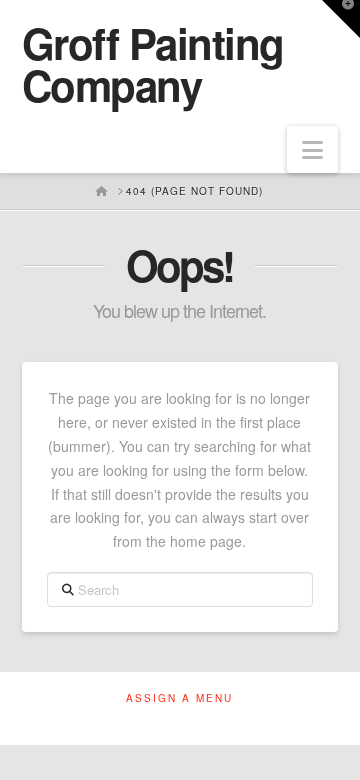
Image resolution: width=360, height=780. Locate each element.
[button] (312, 149)
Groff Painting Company (153, 64)
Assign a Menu (179, 698)
